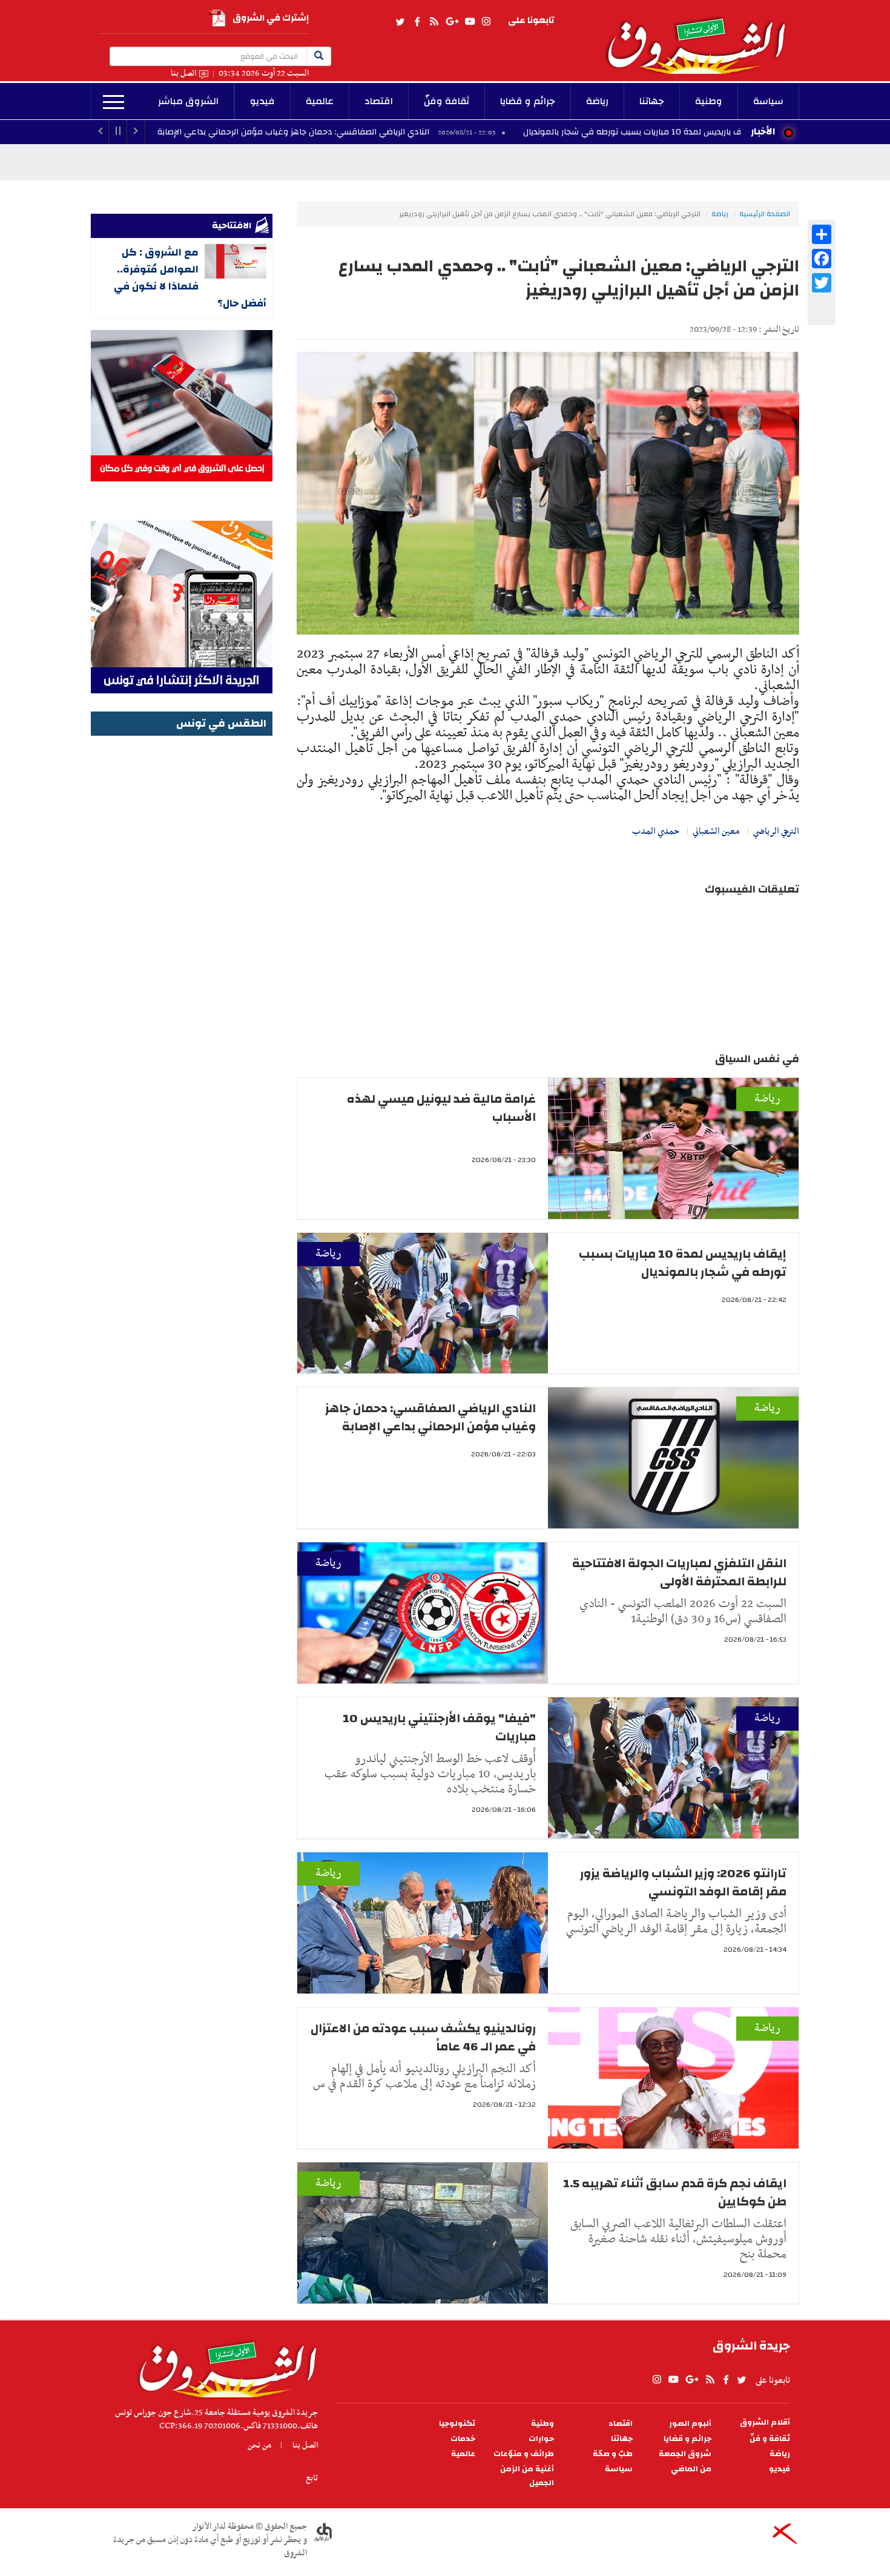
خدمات (463, 2439)
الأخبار (763, 131)
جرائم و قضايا (528, 101)
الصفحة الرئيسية (765, 214)
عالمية (320, 101)
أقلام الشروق (765, 2422)
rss (433, 22)
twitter (401, 22)
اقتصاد (379, 101)
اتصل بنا (183, 74)
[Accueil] (224, 2366)
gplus (452, 22)
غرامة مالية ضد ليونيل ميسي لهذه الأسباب (441, 1108)
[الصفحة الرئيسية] (702, 37)
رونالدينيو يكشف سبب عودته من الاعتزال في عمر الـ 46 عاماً (423, 2037)
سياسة (768, 101)
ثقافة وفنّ (447, 101)
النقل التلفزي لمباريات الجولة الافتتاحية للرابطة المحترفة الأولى (679, 1572)
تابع (312, 2478)
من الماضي (691, 2469)
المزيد (114, 102)
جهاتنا (652, 101)
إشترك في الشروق (271, 18)
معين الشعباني (716, 831)
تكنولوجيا (457, 2424)
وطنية (709, 101)
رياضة (597, 101)
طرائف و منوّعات (524, 2454)
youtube (470, 22)
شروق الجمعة (685, 2454)
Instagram (486, 22)
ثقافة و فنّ (770, 2439)
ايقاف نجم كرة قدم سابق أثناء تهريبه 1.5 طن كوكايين (675, 2192)
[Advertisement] (182, 921)
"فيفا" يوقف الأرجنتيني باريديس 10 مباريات (439, 1727)
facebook (417, 22)
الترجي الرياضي (776, 831)
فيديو (262, 101)
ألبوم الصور (690, 2424)
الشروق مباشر (188, 101)
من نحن (259, 2445)
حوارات (541, 2439)
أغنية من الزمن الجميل (527, 2476)
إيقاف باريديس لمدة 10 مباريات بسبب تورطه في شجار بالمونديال (683, 1263)
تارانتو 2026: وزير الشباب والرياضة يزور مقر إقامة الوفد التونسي (683, 1882)
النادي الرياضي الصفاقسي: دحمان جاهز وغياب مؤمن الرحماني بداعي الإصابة (411, 132)
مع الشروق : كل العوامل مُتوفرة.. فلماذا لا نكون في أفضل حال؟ (190, 278)
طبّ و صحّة (613, 2454)
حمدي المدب (656, 831)
